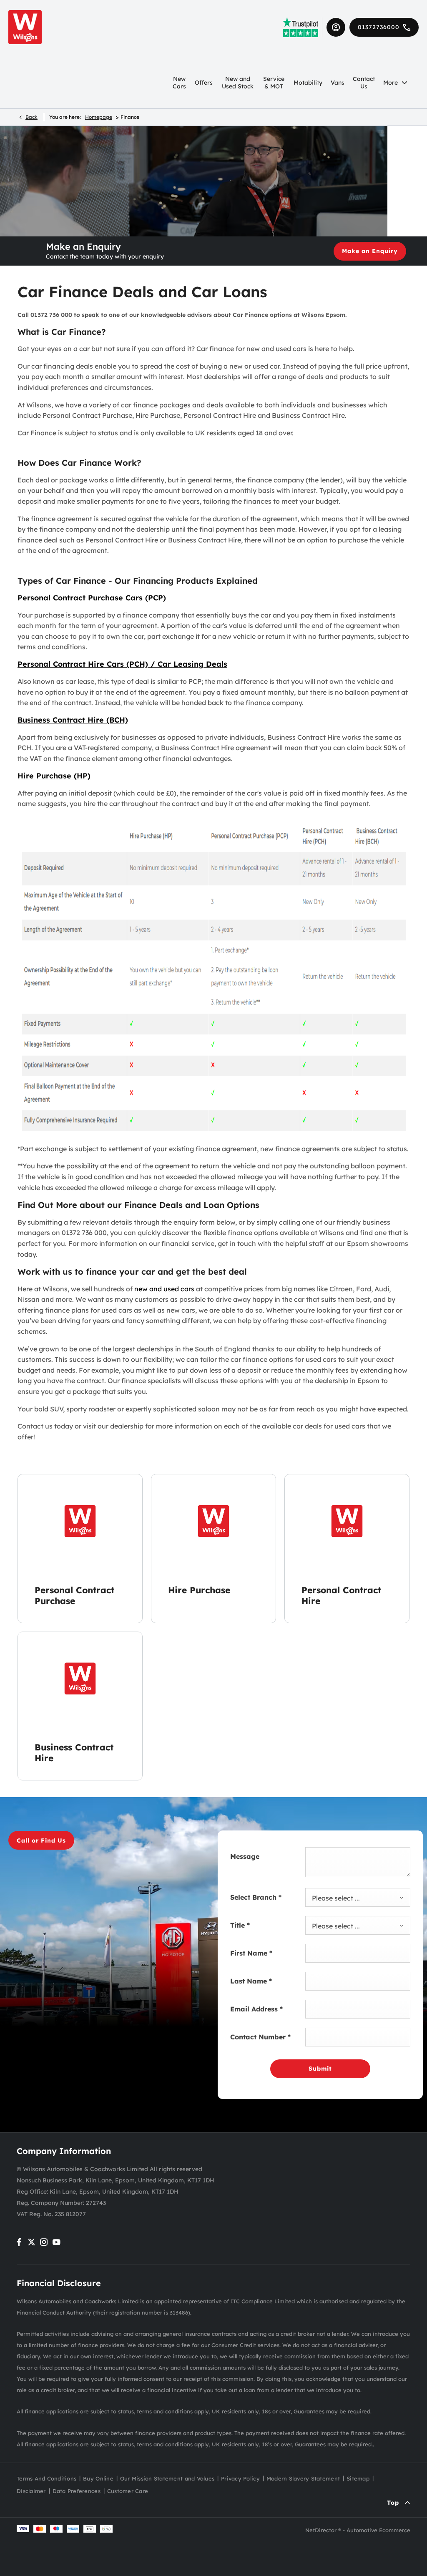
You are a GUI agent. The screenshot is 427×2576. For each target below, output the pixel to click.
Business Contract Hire (74, 1752)
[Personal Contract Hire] (347, 1521)
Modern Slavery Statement (303, 2478)
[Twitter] (31, 2242)
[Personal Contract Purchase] (80, 1521)
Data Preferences (77, 2491)
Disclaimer (31, 2491)
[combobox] (358, 1897)
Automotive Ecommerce (378, 2530)
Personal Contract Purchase (74, 1595)
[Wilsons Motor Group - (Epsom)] (25, 27)
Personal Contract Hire (341, 1595)
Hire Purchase (199, 1590)
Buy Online (98, 2478)
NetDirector (322, 2530)
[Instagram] (44, 2242)
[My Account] (336, 27)
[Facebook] (19, 2242)
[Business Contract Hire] (80, 1678)
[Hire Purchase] (213, 1521)
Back (31, 117)
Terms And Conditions (46, 2478)
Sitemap (358, 2478)
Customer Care (128, 2491)
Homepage (99, 117)
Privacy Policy (240, 2478)
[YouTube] (57, 2242)
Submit (320, 2069)
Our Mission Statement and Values (167, 2478)
